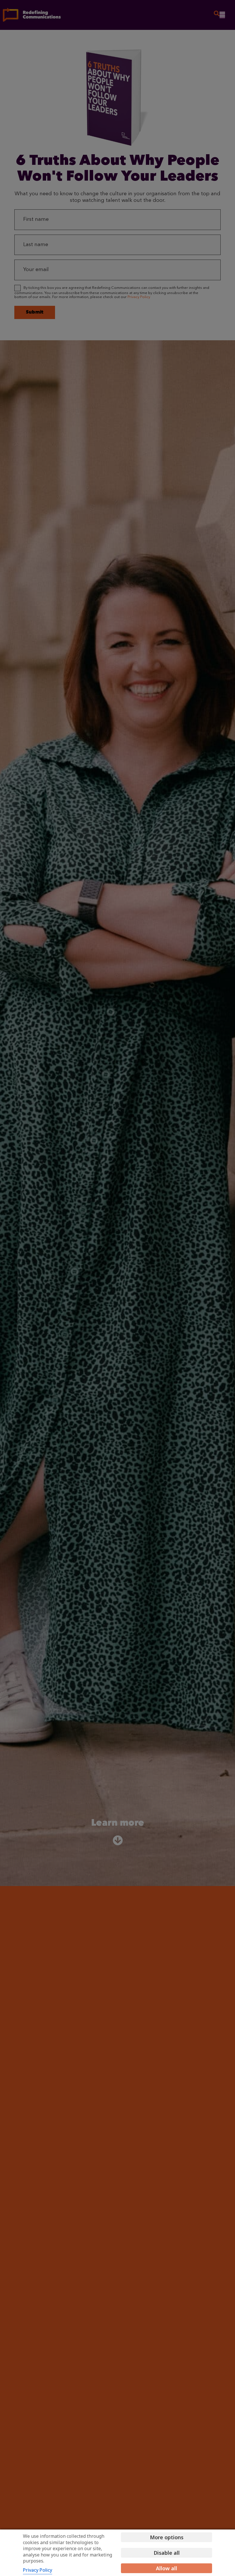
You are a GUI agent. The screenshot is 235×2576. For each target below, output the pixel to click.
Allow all (167, 2568)
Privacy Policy (38, 2570)
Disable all (167, 2553)
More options (167, 2537)
